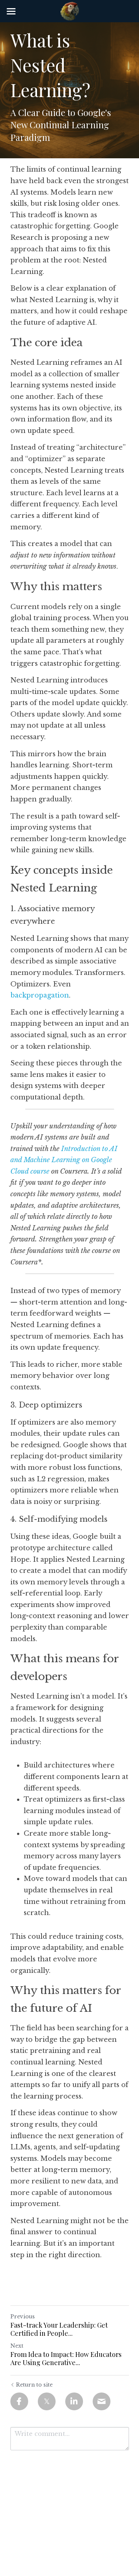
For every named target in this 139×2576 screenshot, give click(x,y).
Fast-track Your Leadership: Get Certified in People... (59, 2329)
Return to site (34, 2385)
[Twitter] (47, 2401)
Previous (23, 2317)
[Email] (102, 2401)
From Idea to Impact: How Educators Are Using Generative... (66, 2359)
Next (17, 2346)
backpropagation (40, 995)
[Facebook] (19, 2401)
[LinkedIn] (74, 2401)
